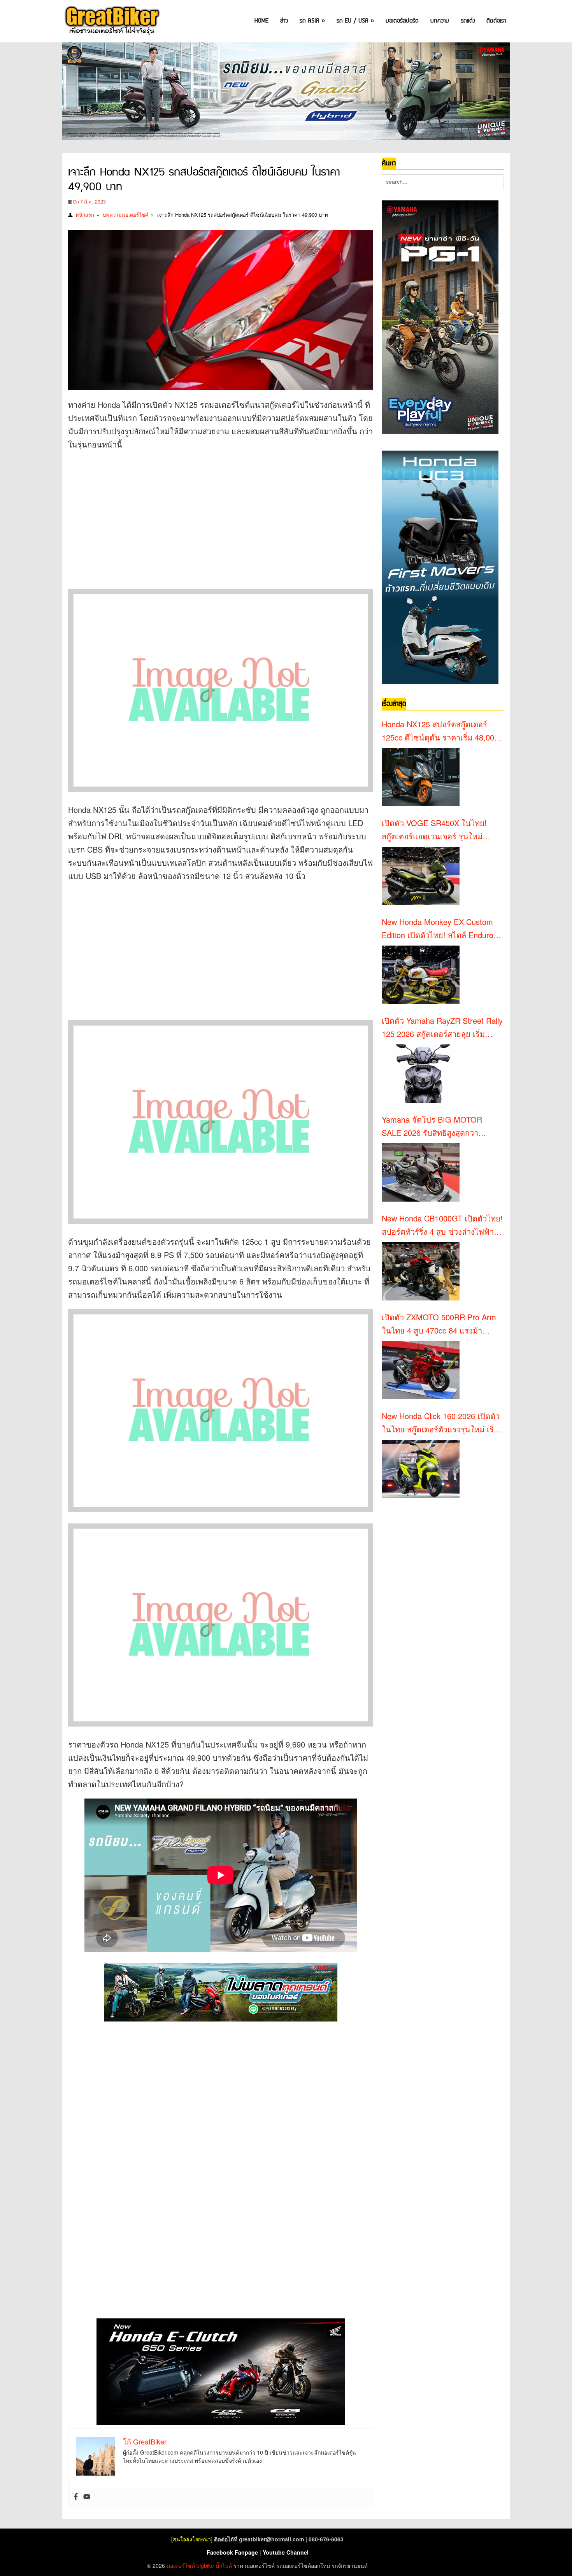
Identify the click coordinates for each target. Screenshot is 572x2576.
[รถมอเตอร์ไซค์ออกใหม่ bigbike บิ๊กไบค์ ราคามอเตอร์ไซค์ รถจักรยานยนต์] (111, 21)
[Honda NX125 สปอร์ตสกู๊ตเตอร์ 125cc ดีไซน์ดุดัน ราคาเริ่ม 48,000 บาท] (421, 777)
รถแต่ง (468, 21)
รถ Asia (312, 21)
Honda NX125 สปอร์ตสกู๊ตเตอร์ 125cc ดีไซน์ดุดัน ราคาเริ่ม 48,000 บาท (440, 731)
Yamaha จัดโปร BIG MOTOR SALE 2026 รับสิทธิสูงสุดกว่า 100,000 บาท (432, 1127)
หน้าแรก (85, 215)
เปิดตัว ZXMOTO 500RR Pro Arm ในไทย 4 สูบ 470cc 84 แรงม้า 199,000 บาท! (439, 1324)
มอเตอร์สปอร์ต (402, 21)
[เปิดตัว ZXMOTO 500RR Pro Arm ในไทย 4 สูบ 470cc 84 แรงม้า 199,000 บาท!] (421, 1370)
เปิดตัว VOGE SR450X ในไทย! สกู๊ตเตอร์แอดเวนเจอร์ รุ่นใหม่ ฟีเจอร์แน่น (434, 830)
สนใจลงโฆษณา (192, 2539)
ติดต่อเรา (496, 21)
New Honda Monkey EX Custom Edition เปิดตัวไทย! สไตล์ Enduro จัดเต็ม (438, 929)
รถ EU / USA (355, 21)
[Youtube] (87, 2497)
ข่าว (284, 21)
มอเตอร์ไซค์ (181, 2565)
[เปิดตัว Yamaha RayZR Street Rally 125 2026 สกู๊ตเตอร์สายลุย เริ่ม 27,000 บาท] (421, 1074)
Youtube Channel (286, 2552)
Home (261, 21)
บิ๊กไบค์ (224, 2565)
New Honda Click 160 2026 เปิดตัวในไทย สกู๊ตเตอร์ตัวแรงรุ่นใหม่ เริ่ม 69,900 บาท (441, 1423)
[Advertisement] (210, 513)
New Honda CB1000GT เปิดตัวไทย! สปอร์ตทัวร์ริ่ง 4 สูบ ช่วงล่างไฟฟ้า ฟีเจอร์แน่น (442, 1225)
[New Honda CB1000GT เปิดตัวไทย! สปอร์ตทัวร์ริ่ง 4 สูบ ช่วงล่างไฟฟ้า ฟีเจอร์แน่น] (421, 1271)
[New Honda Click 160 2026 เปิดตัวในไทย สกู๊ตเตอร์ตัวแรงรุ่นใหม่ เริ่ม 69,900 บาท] (421, 1469)
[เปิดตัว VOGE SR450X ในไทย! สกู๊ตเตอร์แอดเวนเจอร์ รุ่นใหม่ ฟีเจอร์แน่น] (421, 876)
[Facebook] (76, 2497)
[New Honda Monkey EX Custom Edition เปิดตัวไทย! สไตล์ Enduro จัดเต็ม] (421, 975)
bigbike (205, 2565)
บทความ (440, 21)
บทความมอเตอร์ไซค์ (126, 215)
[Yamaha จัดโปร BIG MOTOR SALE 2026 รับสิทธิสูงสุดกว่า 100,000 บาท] (421, 1172)
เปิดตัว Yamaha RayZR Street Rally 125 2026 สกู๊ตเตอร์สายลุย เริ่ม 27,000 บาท (442, 1028)
